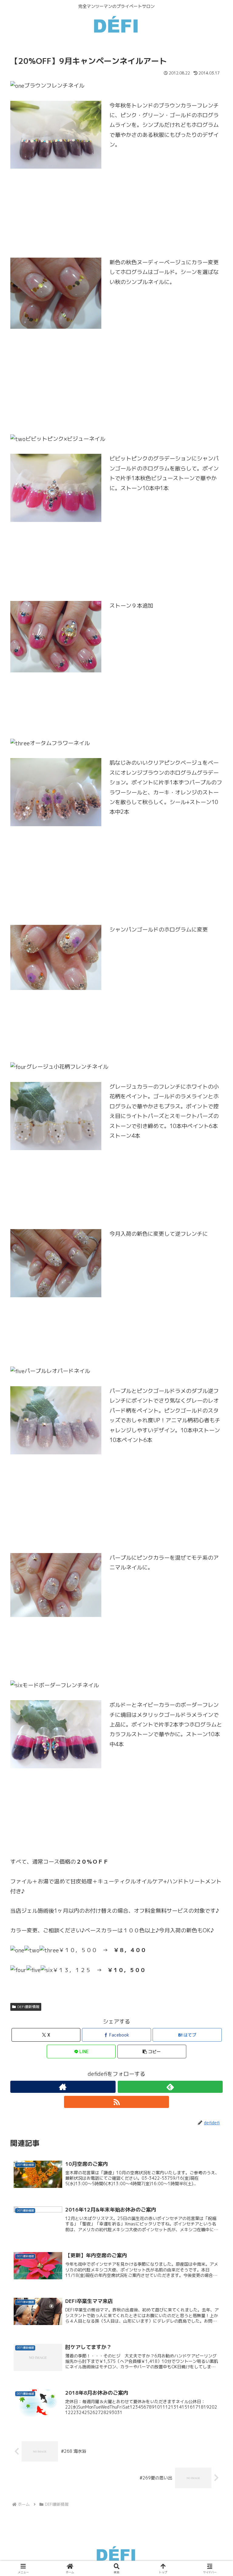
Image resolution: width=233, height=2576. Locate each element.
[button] (152, 2052)
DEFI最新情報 (28, 2007)
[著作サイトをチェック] (63, 2087)
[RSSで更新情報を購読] (117, 2102)
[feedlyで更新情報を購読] (170, 2087)
